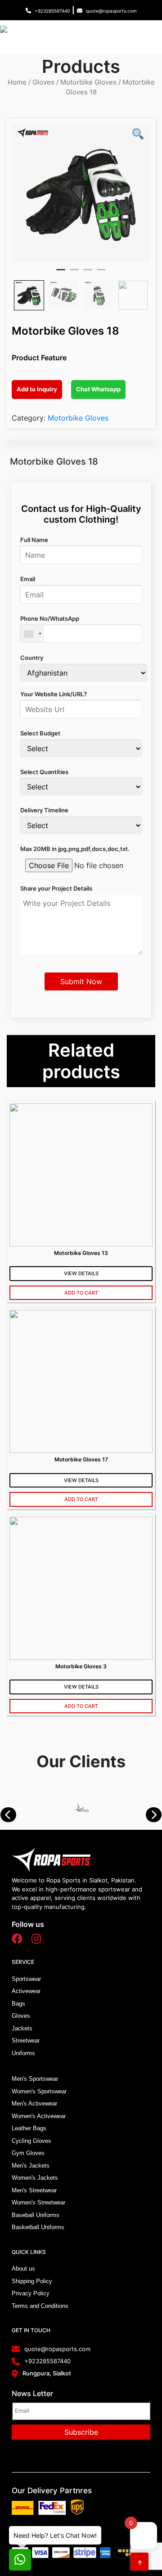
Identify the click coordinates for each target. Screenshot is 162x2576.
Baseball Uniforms (36, 2215)
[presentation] (13, 1815)
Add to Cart (81, 1293)
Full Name (34, 540)
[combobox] (32, 634)
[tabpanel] (81, 193)
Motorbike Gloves (88, 82)
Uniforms (23, 2053)
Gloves (43, 82)
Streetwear (26, 2041)
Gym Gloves (28, 2153)
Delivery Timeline (44, 810)
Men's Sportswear (35, 2079)
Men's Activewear (34, 2103)
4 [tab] (101, 273)
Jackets (22, 2028)
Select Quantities (44, 772)
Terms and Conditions (40, 2306)
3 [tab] (88, 273)
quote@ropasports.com (111, 11)
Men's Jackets (31, 2166)
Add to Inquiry (37, 389)
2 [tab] (74, 273)
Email (28, 579)
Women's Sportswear (39, 2091)
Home (17, 82)
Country (32, 658)
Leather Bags (29, 2128)
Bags (18, 2004)
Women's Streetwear (38, 2202)
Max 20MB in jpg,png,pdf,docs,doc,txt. (75, 849)
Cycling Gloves (31, 2141)
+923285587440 (52, 11)
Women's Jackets (35, 2178)
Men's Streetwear (34, 2190)
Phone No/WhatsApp (50, 618)
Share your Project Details (56, 888)
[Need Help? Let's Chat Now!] (20, 2560)
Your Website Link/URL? (54, 694)
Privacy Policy (31, 2293)
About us (23, 2269)
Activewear (26, 1991)
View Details (81, 1273)
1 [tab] (61, 273)
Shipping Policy (32, 2281)
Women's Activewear (39, 2116)
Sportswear (26, 1979)
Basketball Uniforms (38, 2227)
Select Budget (40, 733)
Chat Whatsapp (98, 389)
